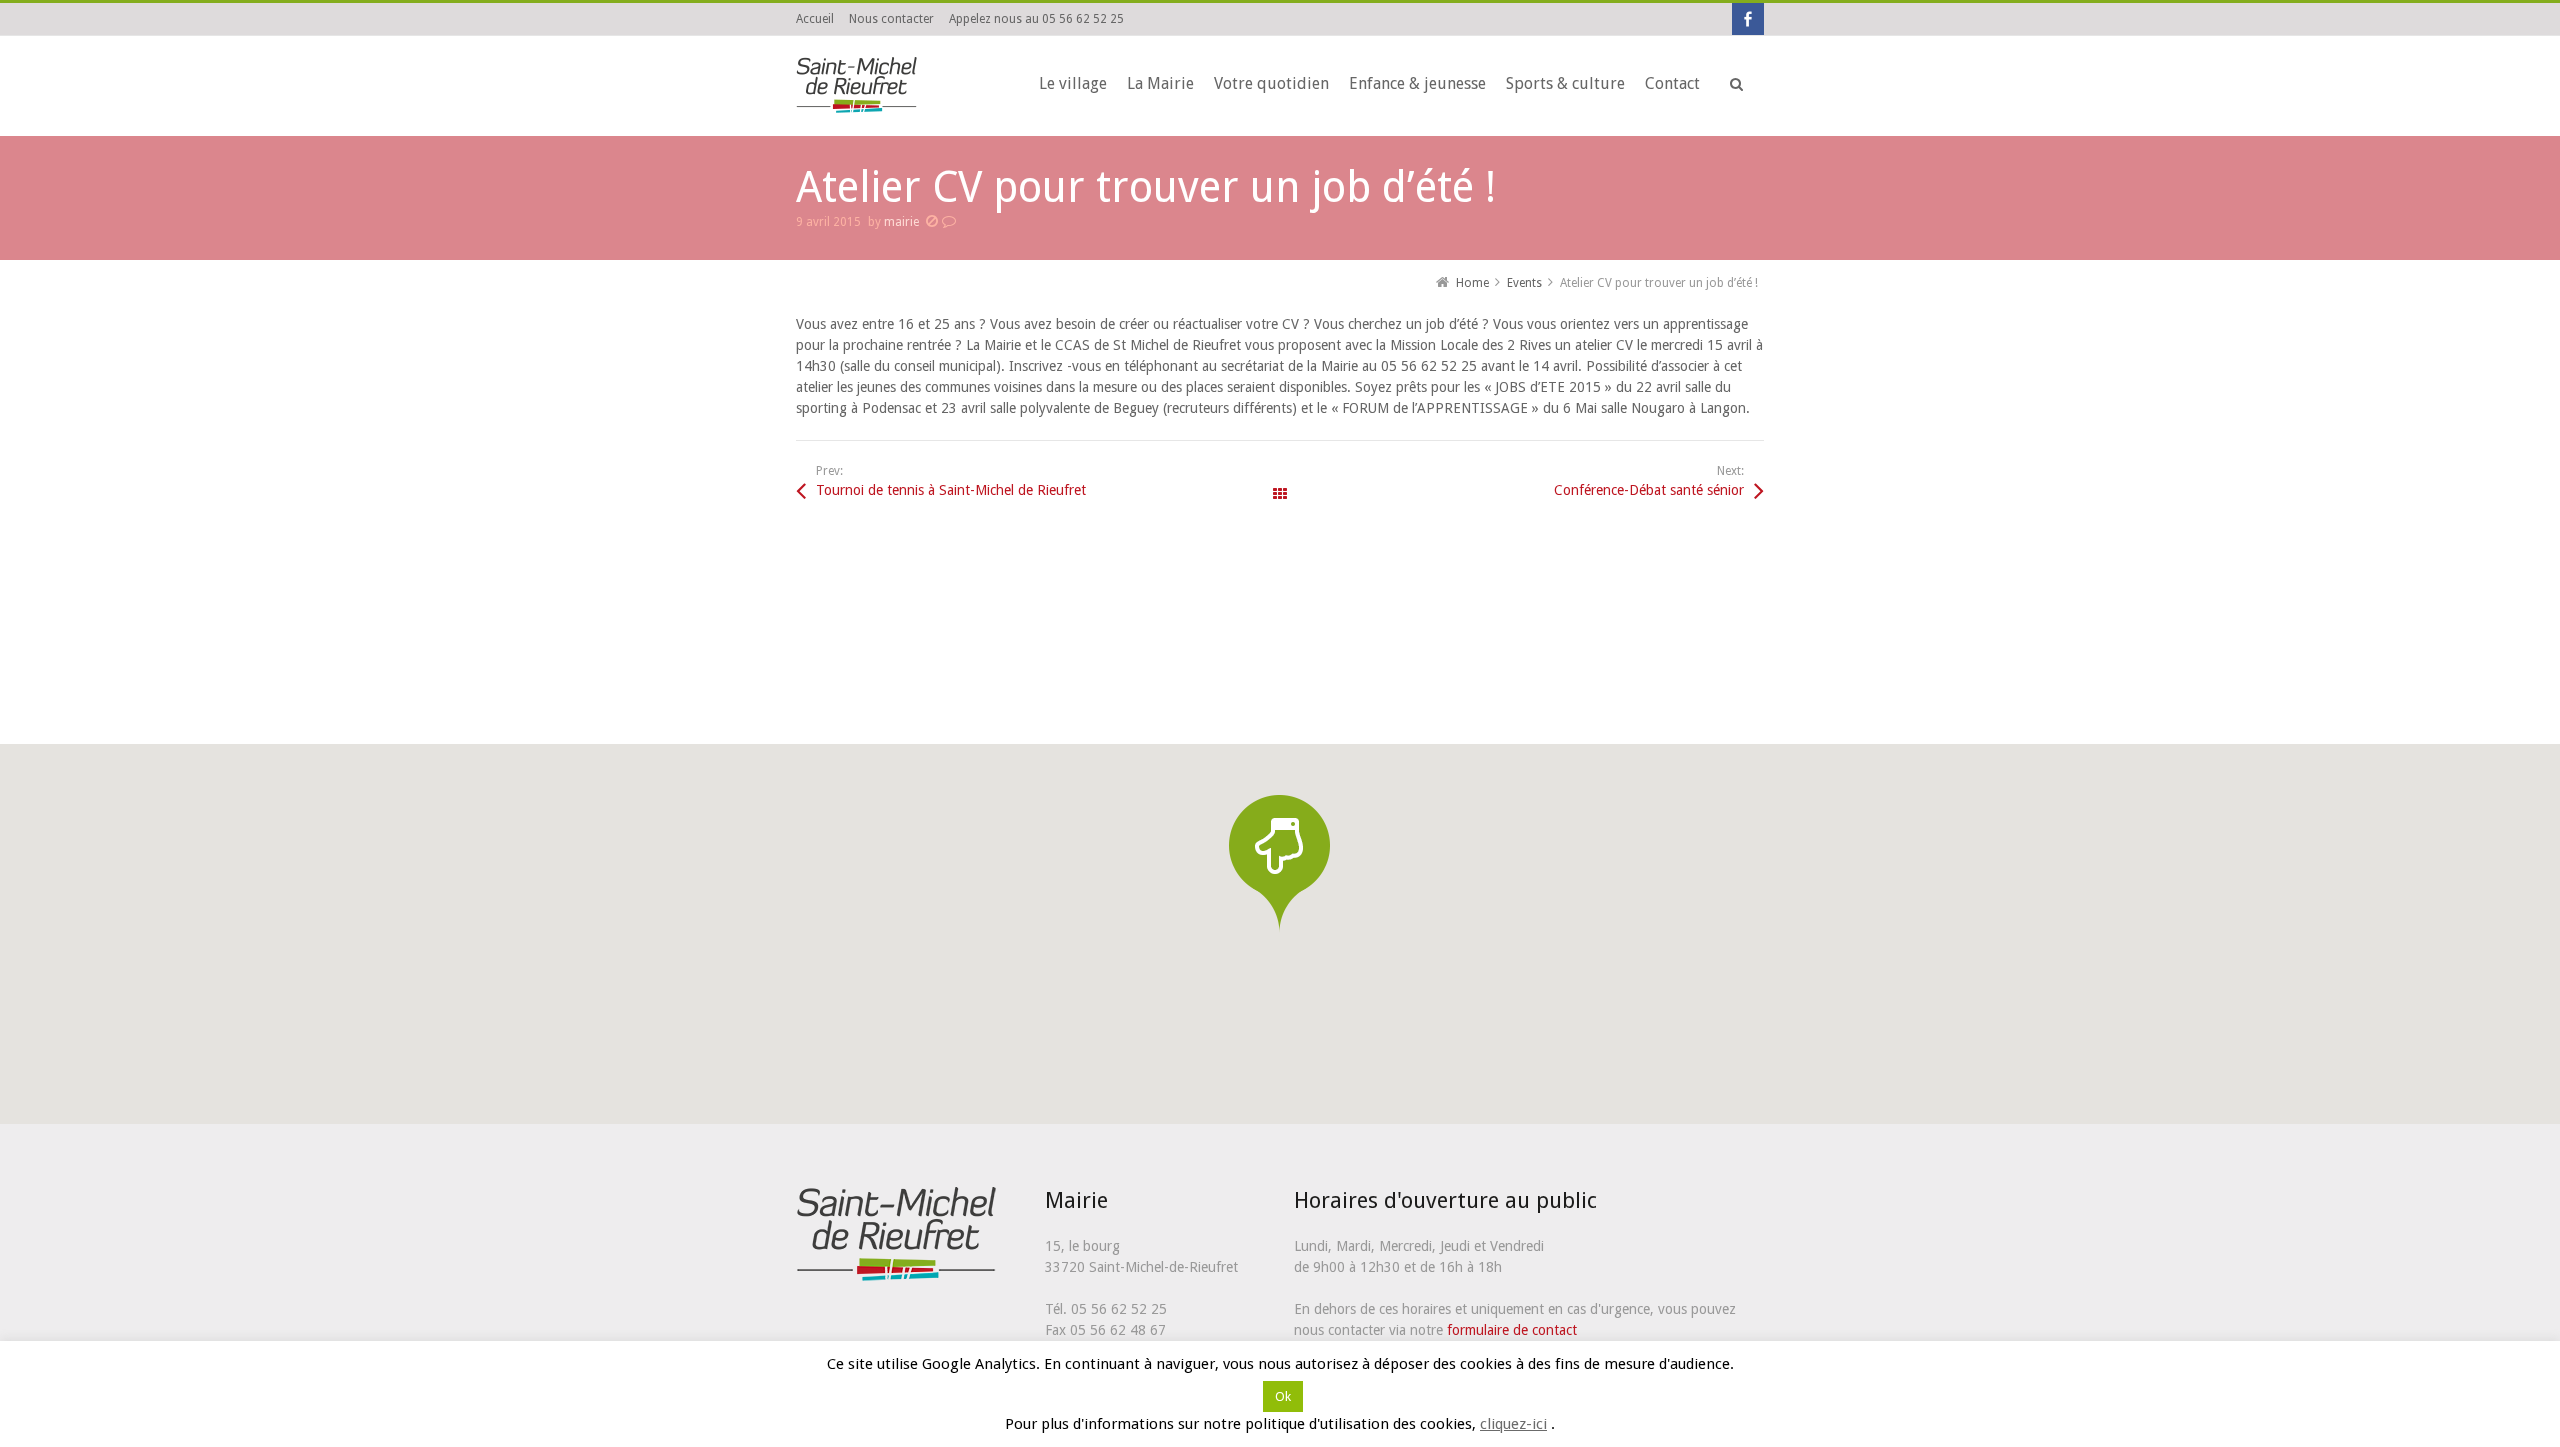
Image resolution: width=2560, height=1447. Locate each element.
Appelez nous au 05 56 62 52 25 (1036, 19)
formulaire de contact (1512, 1330)
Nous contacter (891, 19)
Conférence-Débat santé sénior (1649, 490)
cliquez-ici (1513, 1424)
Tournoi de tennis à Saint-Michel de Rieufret (951, 490)
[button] (1279, 862)
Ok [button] (1283, 1396)
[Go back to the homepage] (859, 86)
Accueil (815, 19)
